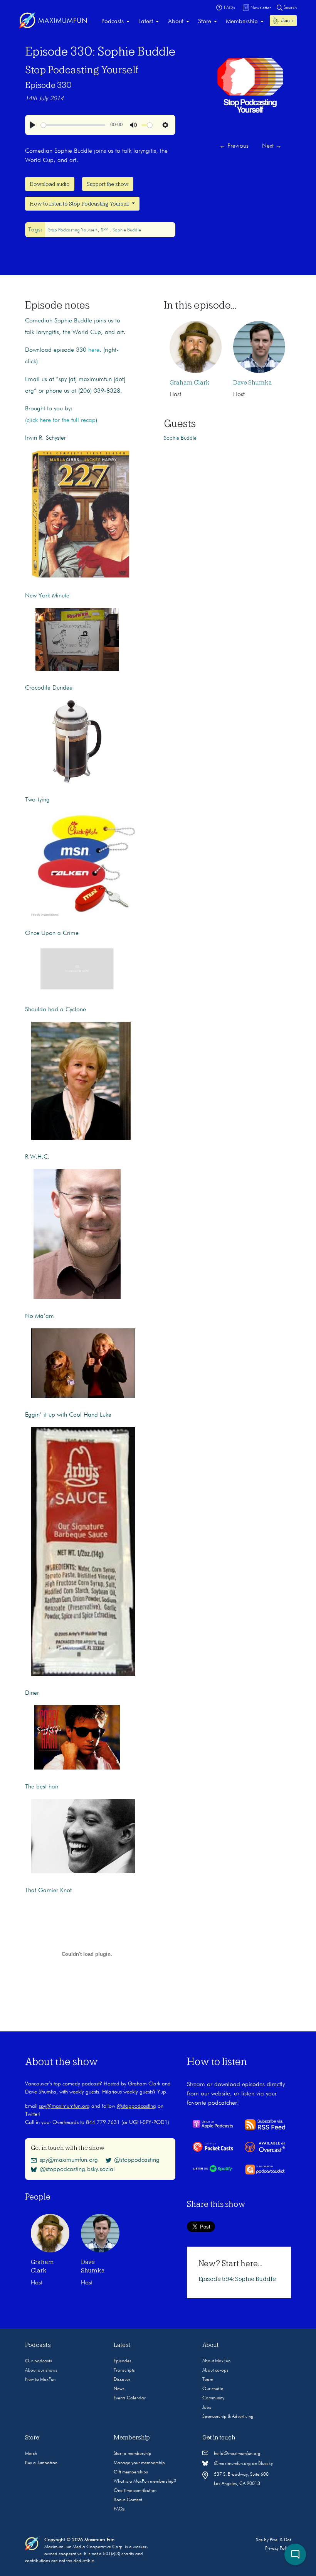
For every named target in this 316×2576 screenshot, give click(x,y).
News (119, 2389)
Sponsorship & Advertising (228, 2417)
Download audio (50, 184)
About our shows (41, 2370)
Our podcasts (39, 2361)
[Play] (32, 125)
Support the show (108, 184)
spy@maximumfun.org (64, 2106)
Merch (31, 2454)
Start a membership (133, 2454)
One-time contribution (135, 2491)
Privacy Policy (278, 2549)
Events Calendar (130, 2398)
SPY (105, 230)
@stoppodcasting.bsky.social (77, 2169)
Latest (146, 22)
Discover (122, 2380)
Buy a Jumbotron (41, 2463)
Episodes (123, 2361)
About (176, 22)
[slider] (73, 125)
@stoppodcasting (136, 2106)
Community (213, 2398)
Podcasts (113, 22)
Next (272, 146)
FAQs (119, 2509)
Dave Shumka (253, 383)
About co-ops (215, 2370)
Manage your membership (139, 2463)
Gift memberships (131, 2472)
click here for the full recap (61, 420)
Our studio (213, 2389)
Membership (242, 22)
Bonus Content (128, 2500)
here (94, 350)
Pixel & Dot (280, 2540)
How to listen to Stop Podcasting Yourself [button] (80, 204)
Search (290, 8)
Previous (234, 146)
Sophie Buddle (127, 230)
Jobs (207, 2407)
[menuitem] (115, 22)
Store (205, 22)
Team (208, 2380)
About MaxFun (216, 2361)
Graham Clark (190, 383)
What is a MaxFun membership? (145, 2482)
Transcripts (124, 2370)
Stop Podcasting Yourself (82, 70)
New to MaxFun (40, 2380)
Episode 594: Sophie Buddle (237, 2279)
